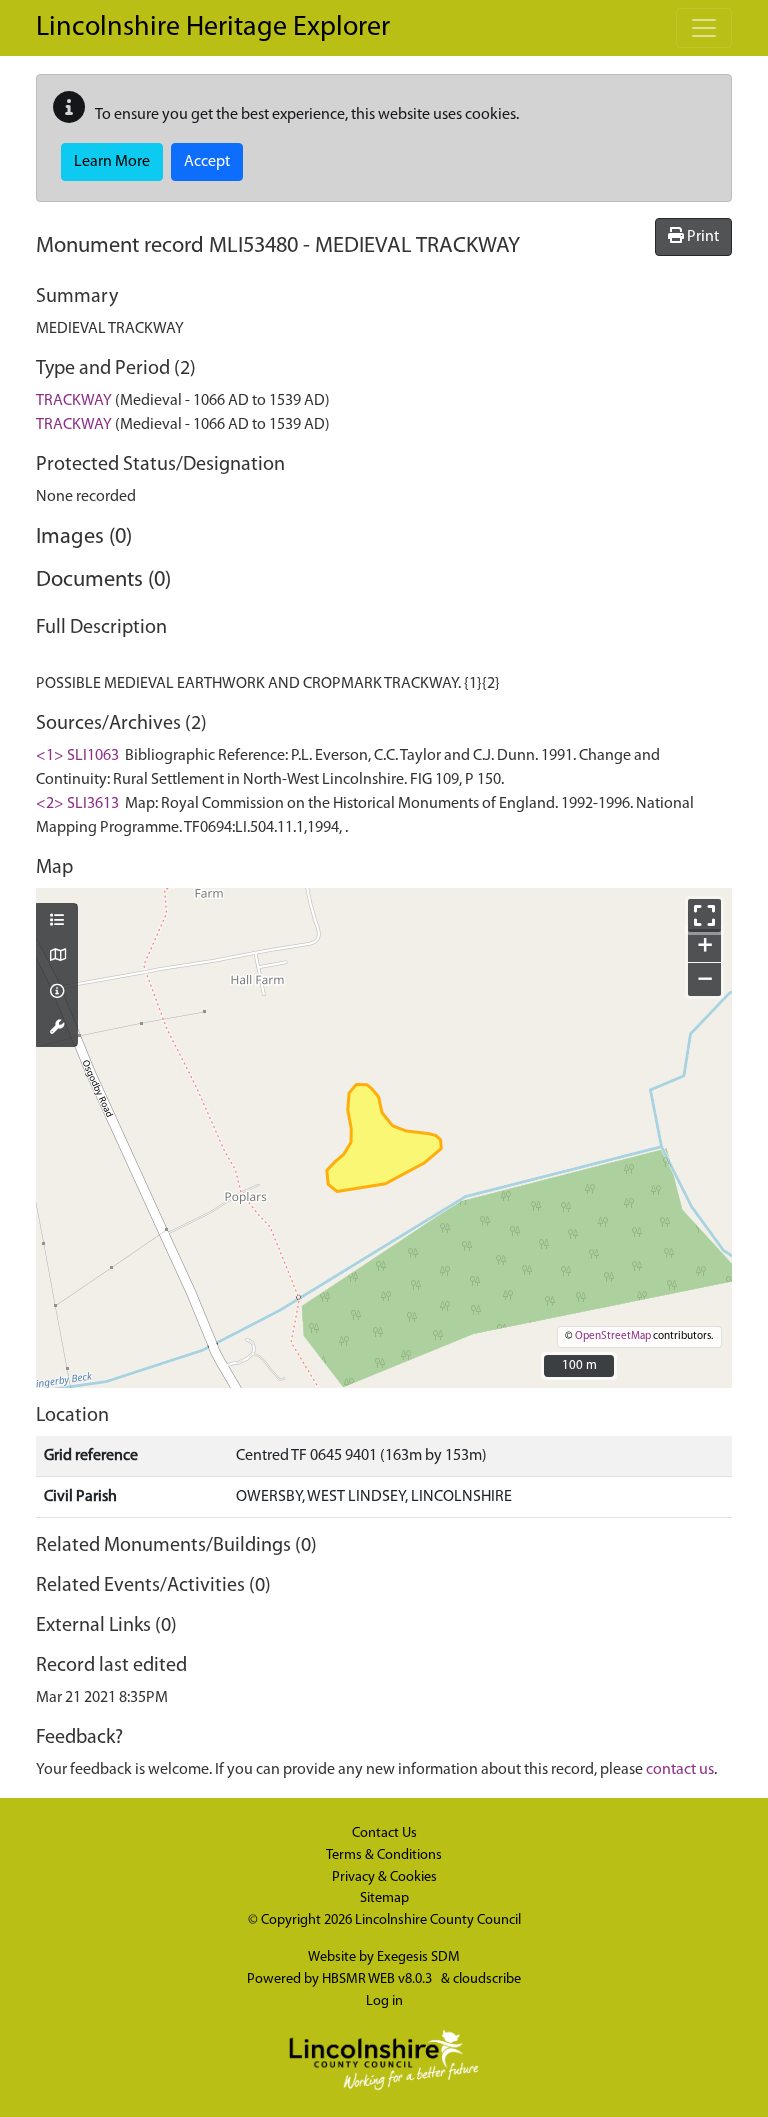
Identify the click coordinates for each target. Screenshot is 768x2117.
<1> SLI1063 (77, 756)
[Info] (57, 993)
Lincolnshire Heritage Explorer (213, 28)
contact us (680, 1770)
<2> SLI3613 (77, 804)
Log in (384, 2001)
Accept (207, 162)
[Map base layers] (57, 957)
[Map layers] (57, 922)
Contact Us (384, 1833)
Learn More (112, 162)
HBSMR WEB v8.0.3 (378, 1979)
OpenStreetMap (613, 1336)
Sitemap (384, 1898)
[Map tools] (57, 1029)
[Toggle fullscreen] (704, 915)
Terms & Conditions (384, 1855)
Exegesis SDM (418, 1957)
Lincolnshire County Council (438, 1920)
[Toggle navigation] (704, 28)
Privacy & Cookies (384, 1877)
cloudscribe (487, 1979)
